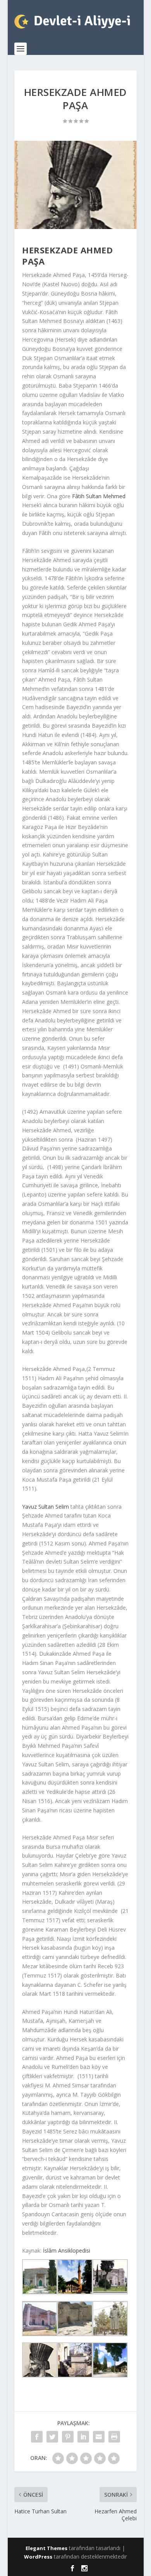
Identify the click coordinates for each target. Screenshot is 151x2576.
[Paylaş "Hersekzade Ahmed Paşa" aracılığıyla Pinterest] (68, 2437)
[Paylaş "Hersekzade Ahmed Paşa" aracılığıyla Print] (114, 2437)
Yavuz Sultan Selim (45, 1507)
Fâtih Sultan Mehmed (99, 496)
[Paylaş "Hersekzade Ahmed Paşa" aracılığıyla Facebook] (37, 2437)
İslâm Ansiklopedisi (67, 2250)
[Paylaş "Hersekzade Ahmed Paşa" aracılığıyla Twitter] (52, 2437)
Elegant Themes (46, 2548)
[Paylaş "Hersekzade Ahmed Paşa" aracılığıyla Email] (99, 2437)
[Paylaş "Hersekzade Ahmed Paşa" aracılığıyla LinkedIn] (83, 2437)
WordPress (38, 2557)
